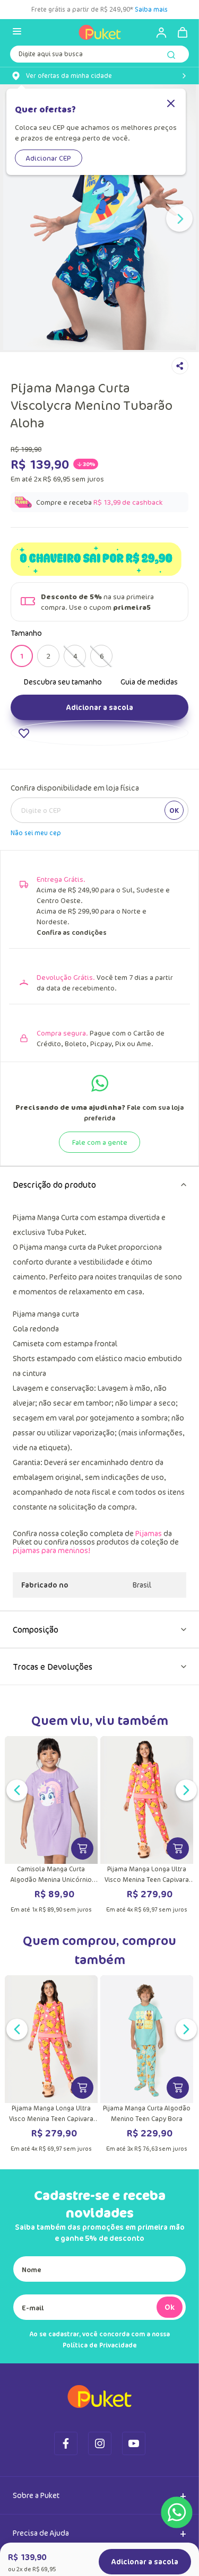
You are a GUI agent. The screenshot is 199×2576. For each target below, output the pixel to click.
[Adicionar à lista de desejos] (99, 733)
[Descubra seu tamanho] (56, 681)
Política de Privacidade (100, 2345)
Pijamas (149, 1533)
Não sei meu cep (36, 833)
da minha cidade (69, 76)
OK (174, 810)
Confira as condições (72, 932)
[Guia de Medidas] (142, 681)
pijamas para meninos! (51, 1550)
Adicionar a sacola (100, 707)
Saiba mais (151, 9)
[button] (22, 656)
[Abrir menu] (17, 32)
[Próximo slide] (179, 218)
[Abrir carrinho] (183, 32)
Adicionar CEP (49, 158)
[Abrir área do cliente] (157, 32)
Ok (170, 2307)
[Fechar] (171, 104)
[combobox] (99, 56)
